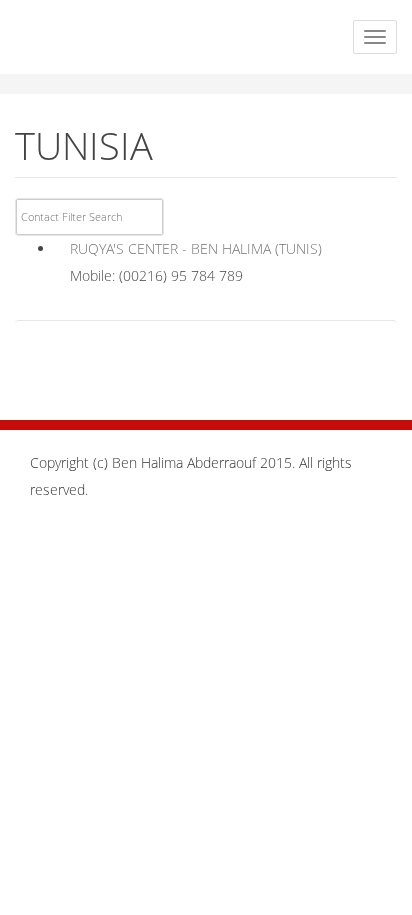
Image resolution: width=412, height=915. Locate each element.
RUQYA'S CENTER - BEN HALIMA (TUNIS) (196, 248)
